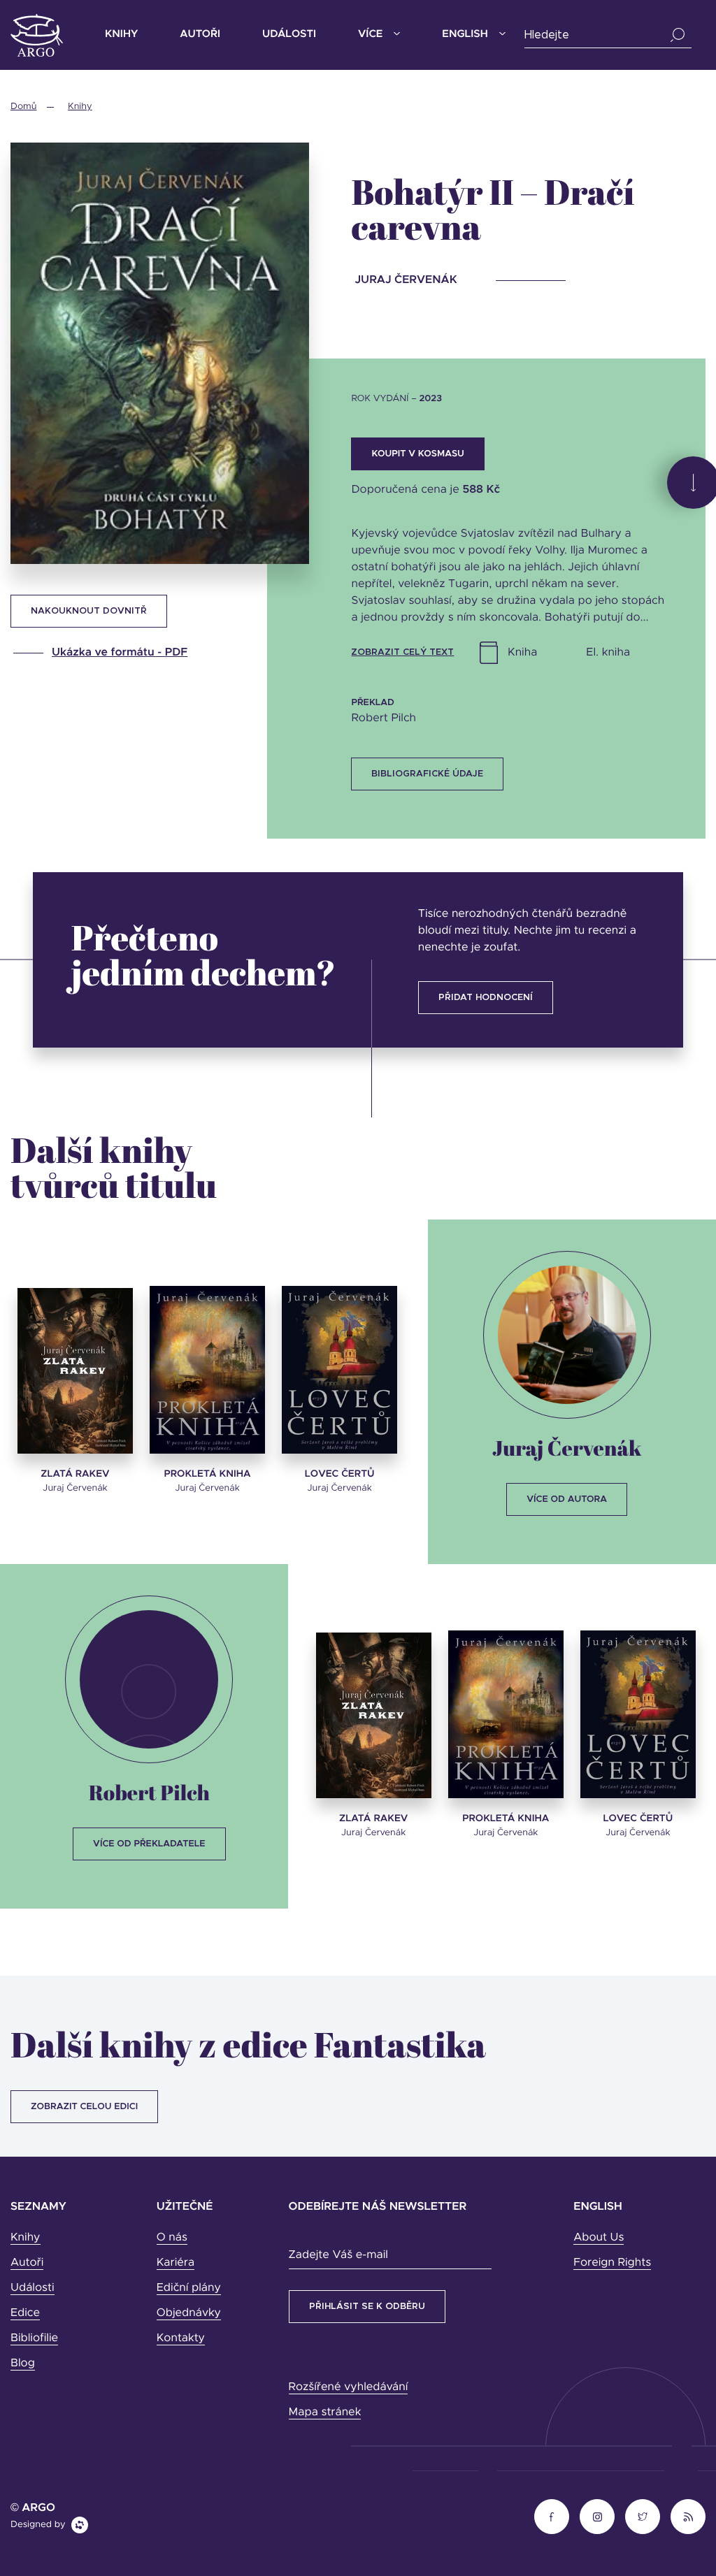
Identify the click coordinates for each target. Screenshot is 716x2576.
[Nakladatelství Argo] (37, 35)
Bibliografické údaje (427, 774)
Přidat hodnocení (486, 998)
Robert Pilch (149, 1792)
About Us (599, 2238)
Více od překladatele (149, 1844)
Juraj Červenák (567, 1448)
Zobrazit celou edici (84, 2107)
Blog (23, 2364)
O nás (172, 2238)
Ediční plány (189, 2288)
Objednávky (189, 2313)
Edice (25, 2313)
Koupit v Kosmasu (417, 454)
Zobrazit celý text (402, 652)
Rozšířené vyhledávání (349, 2387)
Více (370, 35)
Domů (23, 107)
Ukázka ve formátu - (120, 653)
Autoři (200, 35)
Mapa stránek (325, 2412)
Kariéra (176, 2263)
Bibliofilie (34, 2338)
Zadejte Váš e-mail (338, 2255)
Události (289, 35)
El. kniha (608, 653)
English (465, 35)
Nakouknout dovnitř (89, 611)
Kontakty (181, 2338)
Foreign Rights (612, 2263)
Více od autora (567, 1499)
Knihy (121, 35)
